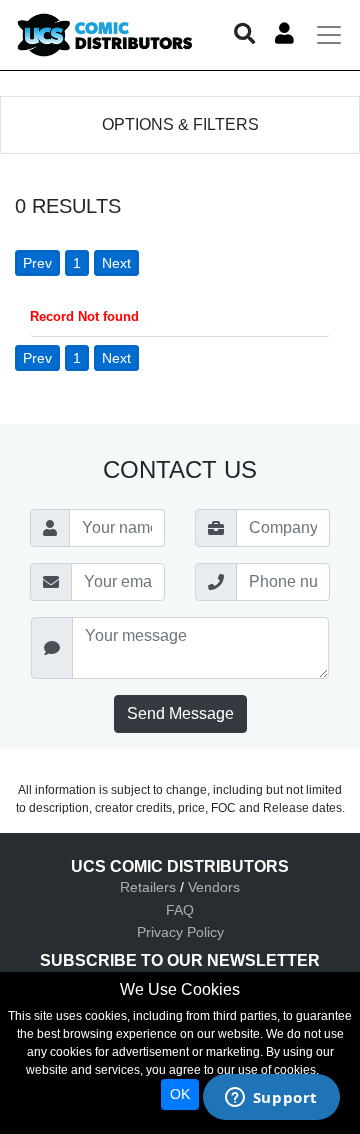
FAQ (180, 910)
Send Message (180, 713)
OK (180, 1094)
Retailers (148, 887)
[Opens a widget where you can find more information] (271, 1099)
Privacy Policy (180, 932)
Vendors (214, 887)
